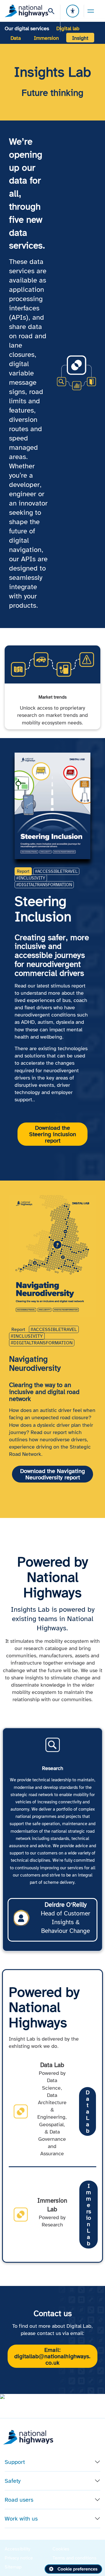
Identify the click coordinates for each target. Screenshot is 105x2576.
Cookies (61, 2549)
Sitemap (13, 2567)
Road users (19, 2500)
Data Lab (88, 2111)
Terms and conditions (75, 2558)
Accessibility (17, 2549)
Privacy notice (19, 2558)
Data (16, 38)
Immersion (46, 38)
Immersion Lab (89, 2215)
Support (15, 2462)
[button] (14, 2397)
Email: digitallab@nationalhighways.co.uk (52, 2356)
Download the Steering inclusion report (53, 1134)
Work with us (21, 2519)
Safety (13, 2481)
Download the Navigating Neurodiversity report (52, 1474)
